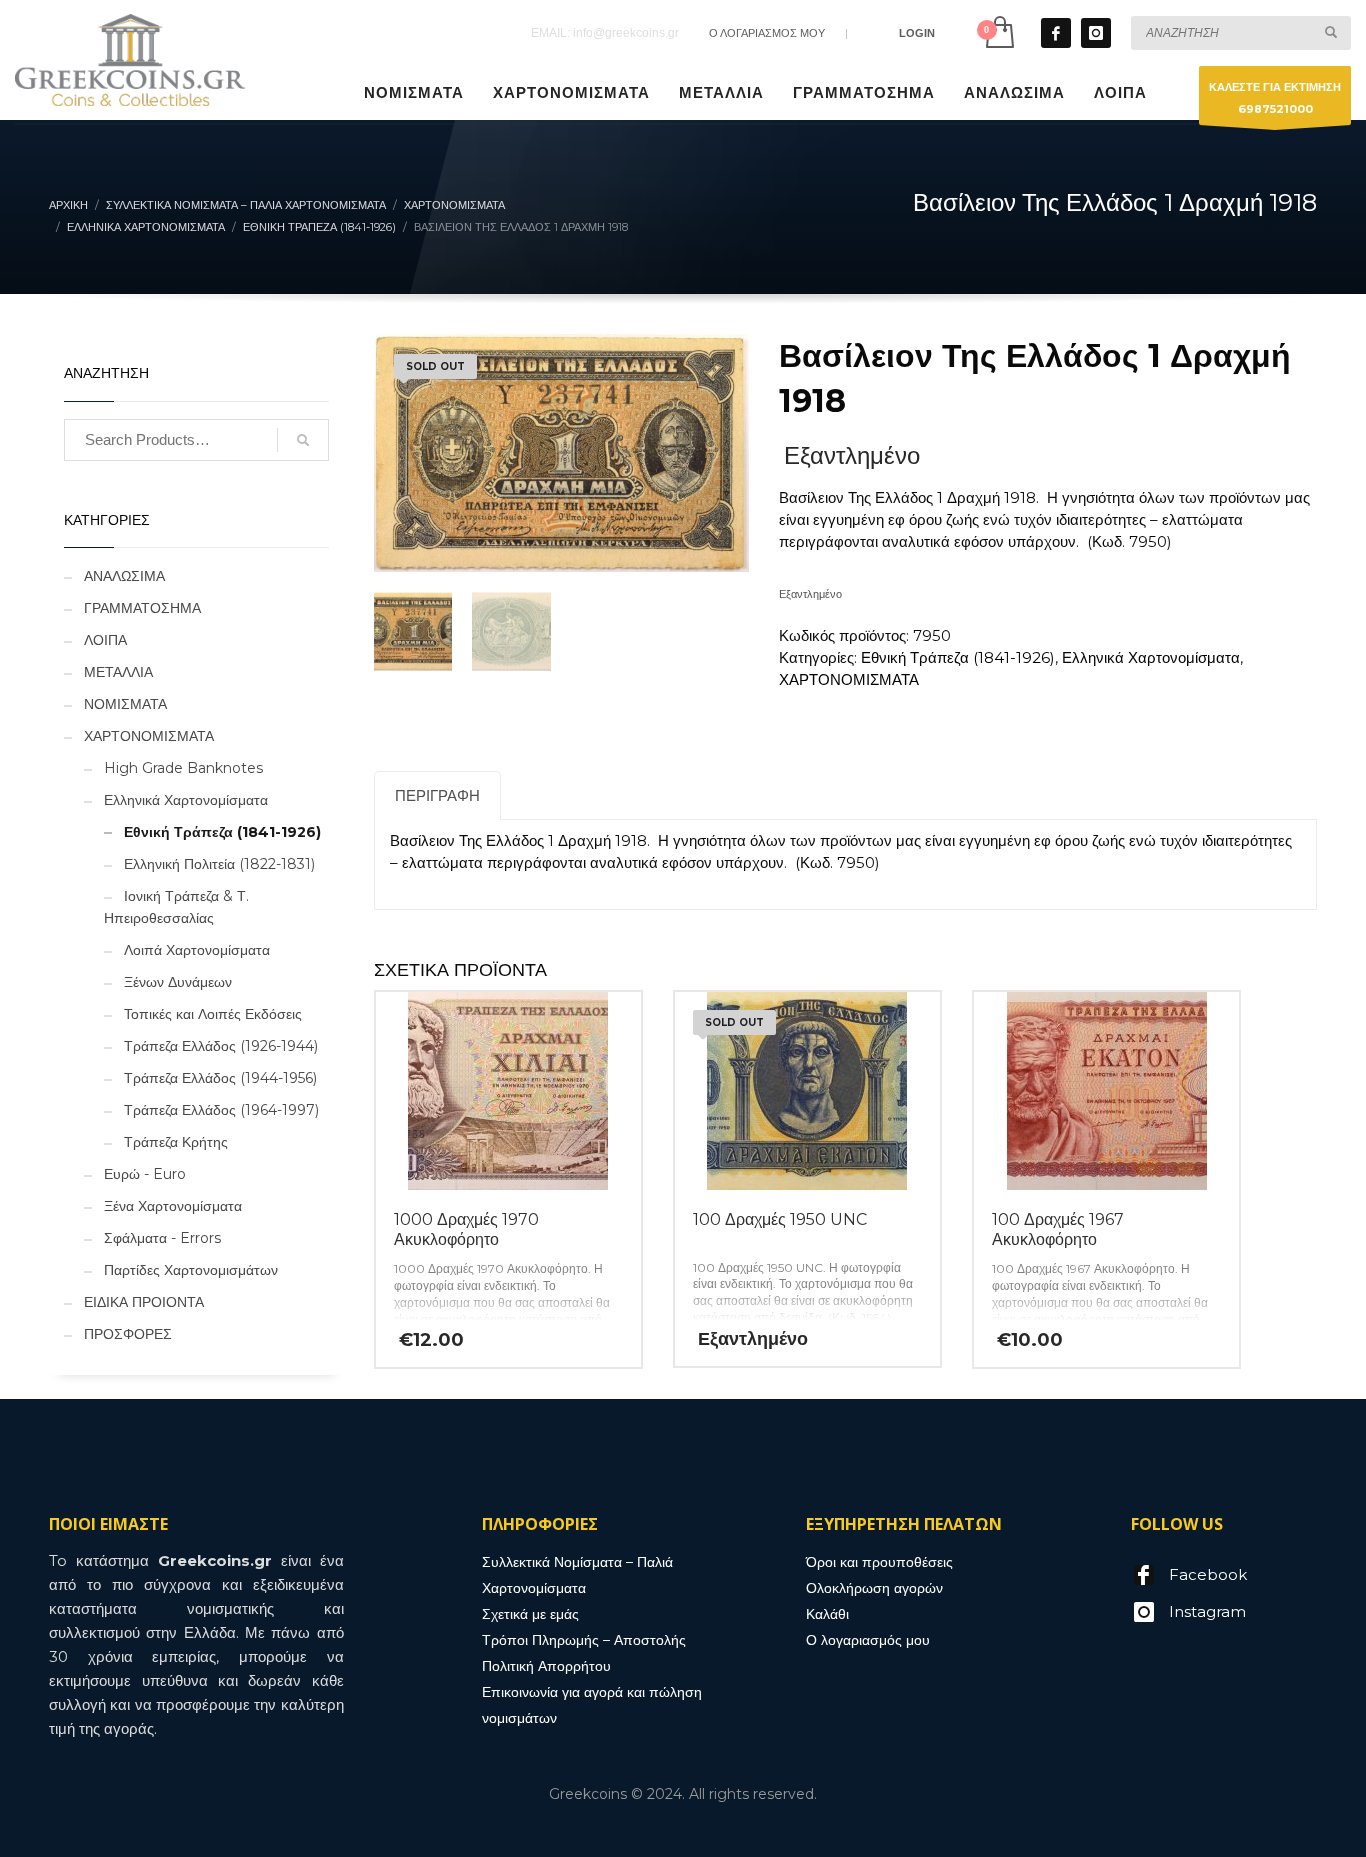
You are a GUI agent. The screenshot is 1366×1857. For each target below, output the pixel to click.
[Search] (303, 440)
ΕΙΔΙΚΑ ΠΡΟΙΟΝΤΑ (144, 1302)
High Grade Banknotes (183, 768)
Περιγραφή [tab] (437, 795)
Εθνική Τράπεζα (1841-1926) (958, 657)
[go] (1331, 32)
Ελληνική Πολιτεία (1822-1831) (219, 864)
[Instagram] (1096, 33)
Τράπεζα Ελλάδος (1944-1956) (220, 1078)
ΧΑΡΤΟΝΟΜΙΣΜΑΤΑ (849, 679)
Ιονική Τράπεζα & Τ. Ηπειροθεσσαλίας (176, 907)
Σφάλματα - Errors (162, 1238)
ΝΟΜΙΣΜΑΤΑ (125, 704)
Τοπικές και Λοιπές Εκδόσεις (213, 1014)
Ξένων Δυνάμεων (178, 982)
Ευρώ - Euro (145, 1174)
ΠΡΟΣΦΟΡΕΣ (128, 1334)
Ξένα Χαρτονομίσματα (173, 1206)
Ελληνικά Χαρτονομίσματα (1151, 657)
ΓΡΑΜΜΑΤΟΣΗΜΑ (142, 608)
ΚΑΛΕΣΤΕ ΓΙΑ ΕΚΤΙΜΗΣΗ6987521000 (1275, 98)
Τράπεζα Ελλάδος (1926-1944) (221, 1046)
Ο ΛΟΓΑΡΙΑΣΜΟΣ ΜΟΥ (767, 33)
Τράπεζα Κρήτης (176, 1142)
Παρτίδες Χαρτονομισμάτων (191, 1270)
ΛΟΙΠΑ (105, 640)
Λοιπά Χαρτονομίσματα (197, 950)
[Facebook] (1056, 33)
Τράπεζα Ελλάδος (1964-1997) (221, 1110)
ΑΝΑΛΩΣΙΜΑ (124, 576)
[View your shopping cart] (998, 32)
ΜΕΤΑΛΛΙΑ (118, 672)
